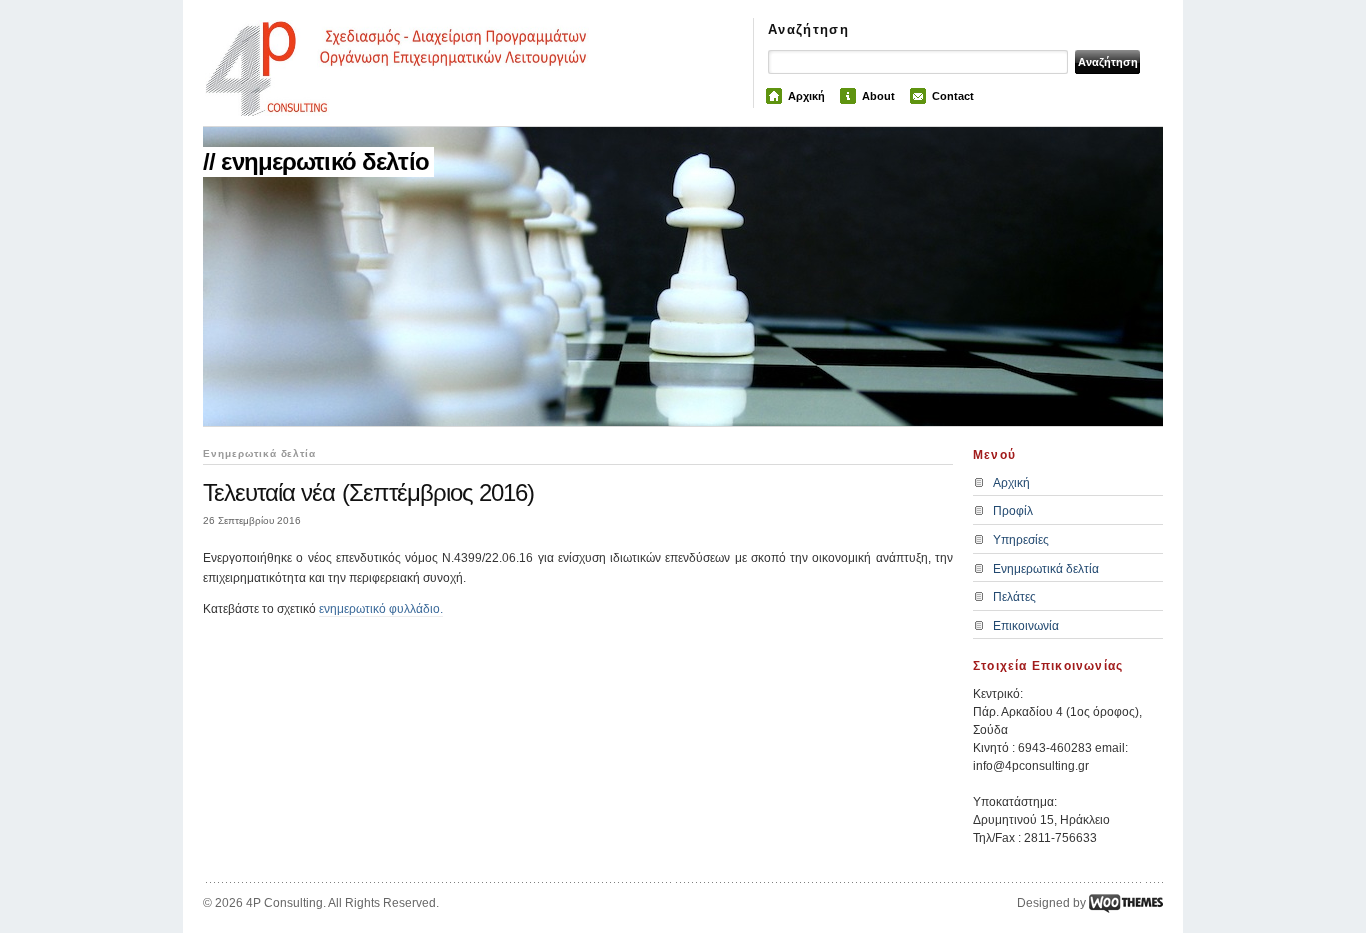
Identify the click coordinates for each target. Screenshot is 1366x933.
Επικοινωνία (1026, 626)
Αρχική (806, 96)
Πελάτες (1014, 597)
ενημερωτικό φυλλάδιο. (381, 609)
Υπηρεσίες (1021, 540)
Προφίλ (1013, 511)
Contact (953, 96)
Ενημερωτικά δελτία (1046, 569)
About (878, 96)
